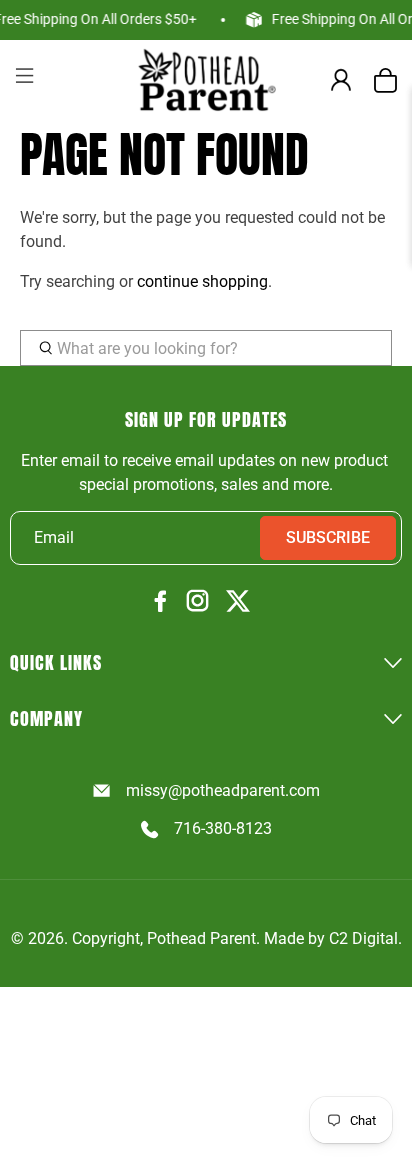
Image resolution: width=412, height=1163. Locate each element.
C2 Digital (363, 938)
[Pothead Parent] (206, 79)
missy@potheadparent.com (222, 790)
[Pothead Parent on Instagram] (197, 602)
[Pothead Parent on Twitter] (238, 602)
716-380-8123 (222, 828)
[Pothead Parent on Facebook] (161, 602)
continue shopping (202, 281)
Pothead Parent (201, 938)
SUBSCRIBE (328, 537)
